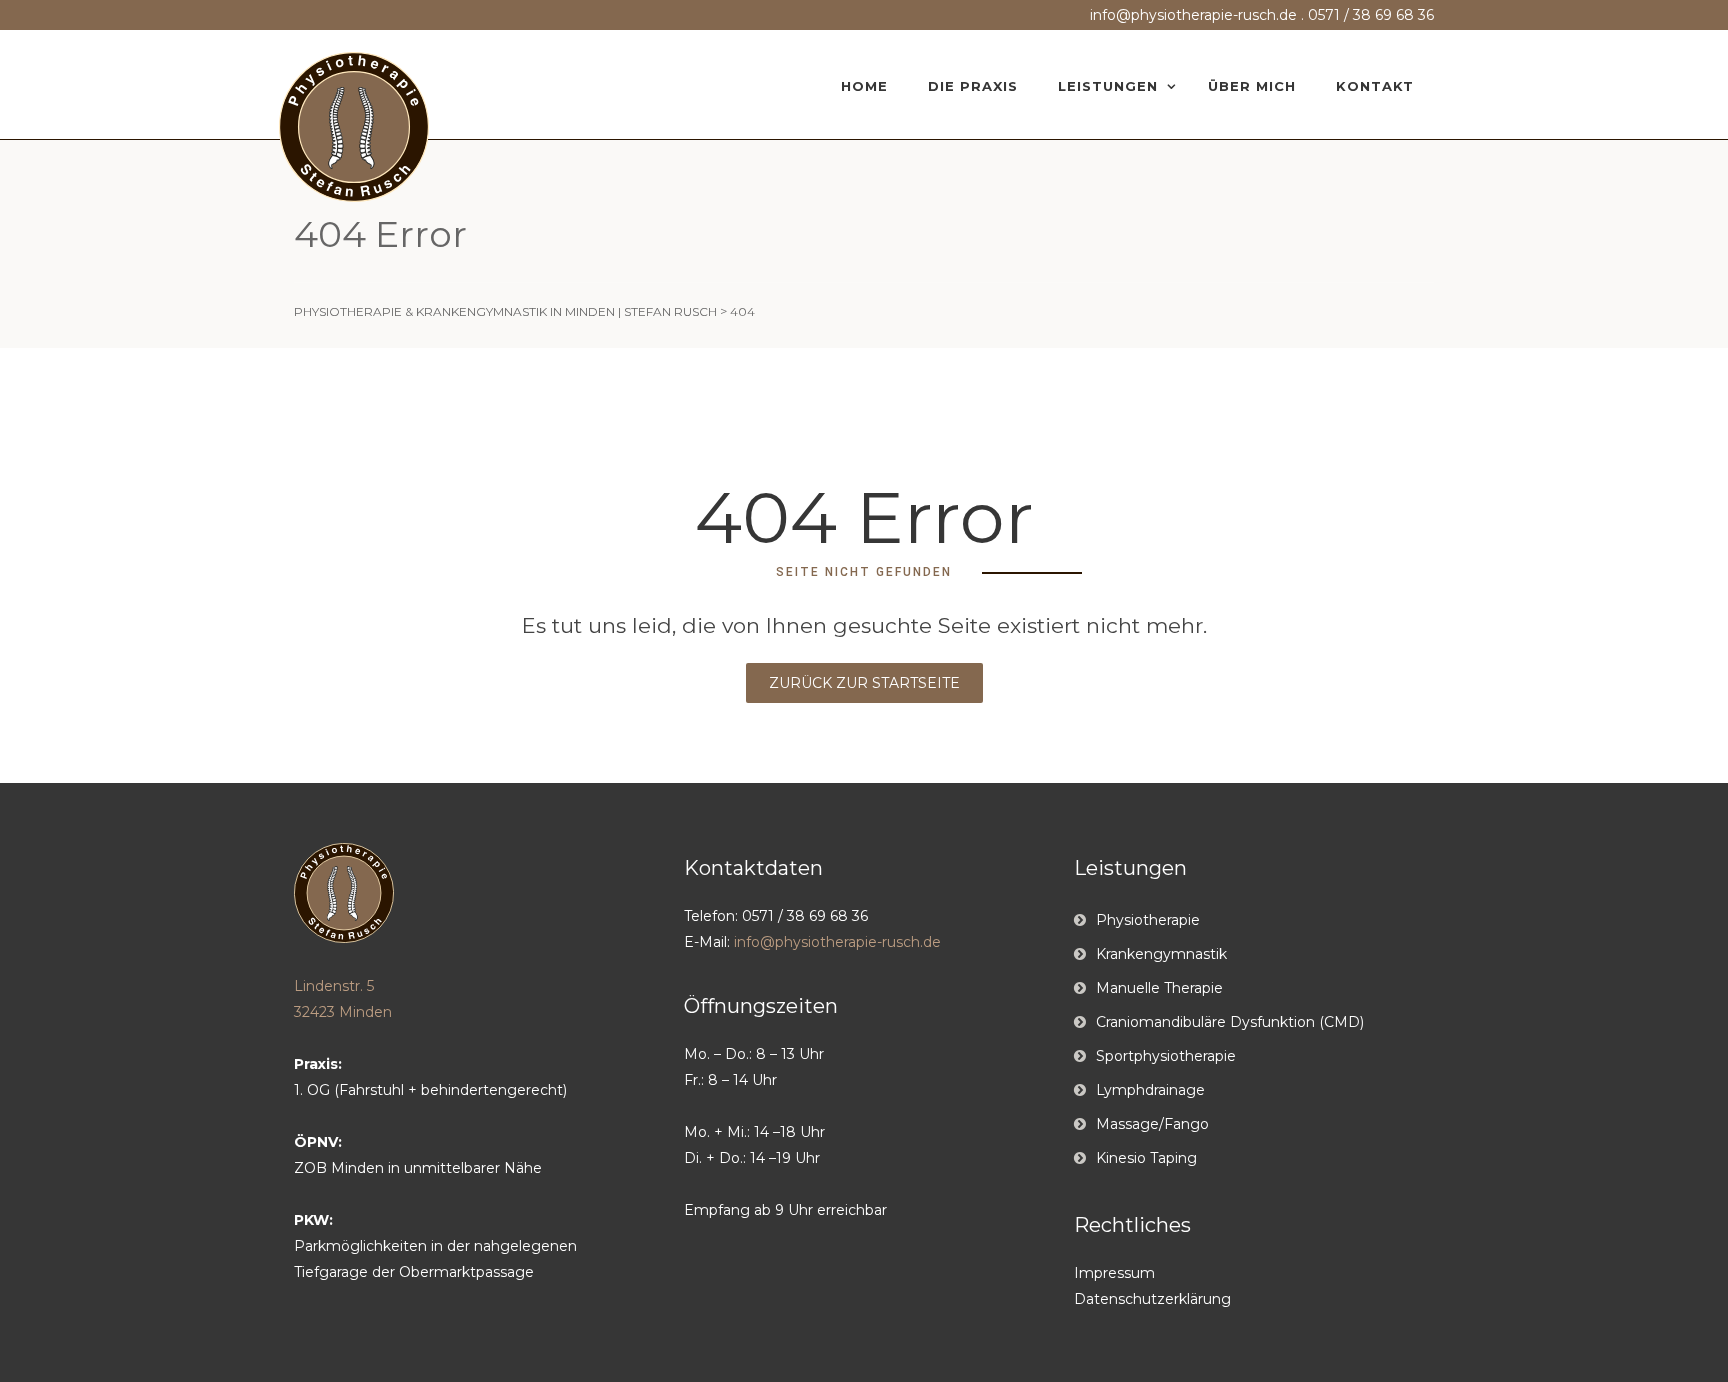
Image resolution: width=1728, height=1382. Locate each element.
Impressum (1114, 1273)
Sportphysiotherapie (1166, 1056)
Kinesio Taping (1146, 1158)
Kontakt (1375, 86)
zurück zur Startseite (864, 683)
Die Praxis (973, 86)
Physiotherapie (1148, 920)
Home (864, 86)
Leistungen (1108, 86)
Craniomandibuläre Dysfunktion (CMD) (1230, 1022)
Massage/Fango (1152, 1124)
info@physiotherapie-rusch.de (1193, 15)
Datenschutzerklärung (1152, 1299)
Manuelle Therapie (1159, 988)
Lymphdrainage (1150, 1090)
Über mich (1252, 86)
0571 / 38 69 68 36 (1371, 15)
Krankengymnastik (1161, 954)
